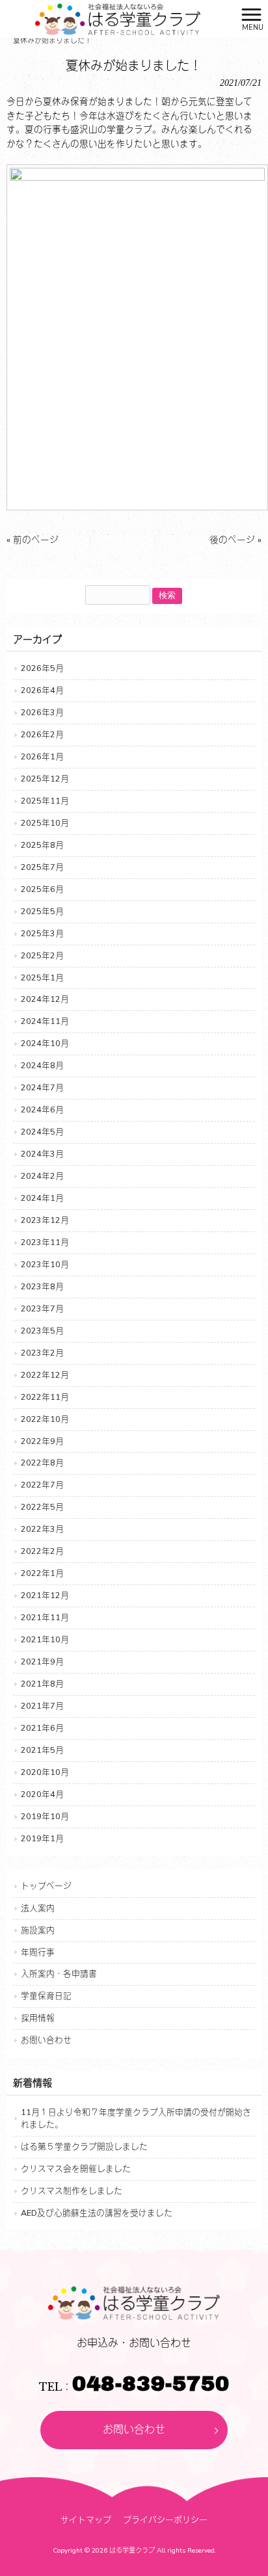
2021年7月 (42, 1706)
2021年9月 (42, 1662)
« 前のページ (33, 540)
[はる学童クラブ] (117, 19)
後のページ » (235, 540)
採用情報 (38, 2018)
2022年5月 (42, 1507)
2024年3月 (42, 1154)
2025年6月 (42, 889)
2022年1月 (42, 1573)
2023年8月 (42, 1286)
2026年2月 (42, 734)
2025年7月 (42, 867)
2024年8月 (42, 1065)
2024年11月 (45, 1021)
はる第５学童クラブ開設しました (84, 2147)
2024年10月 (45, 1043)
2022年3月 (42, 1529)
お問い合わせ (46, 2040)
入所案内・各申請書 (59, 1974)
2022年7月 (42, 1485)
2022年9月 (42, 1441)
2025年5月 (42, 911)
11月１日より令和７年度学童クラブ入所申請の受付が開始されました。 (136, 2118)
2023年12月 (45, 1220)
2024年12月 (45, 999)
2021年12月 (45, 1595)
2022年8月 (42, 1463)
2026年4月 (42, 690)
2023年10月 (45, 1264)
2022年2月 (42, 1551)
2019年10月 (45, 1816)
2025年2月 (42, 955)
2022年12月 (45, 1375)
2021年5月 (42, 1750)
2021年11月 (45, 1617)
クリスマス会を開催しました (76, 2169)
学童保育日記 (46, 1996)
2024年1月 (42, 1198)
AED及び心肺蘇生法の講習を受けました (97, 2213)
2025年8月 (42, 845)
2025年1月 (42, 978)
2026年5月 (42, 668)
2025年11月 (45, 801)
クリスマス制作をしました (72, 2191)
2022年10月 (45, 1419)
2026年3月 (42, 712)
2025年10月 (45, 823)
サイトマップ (86, 2520)
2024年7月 (42, 1087)
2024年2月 (42, 1176)
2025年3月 (42, 933)
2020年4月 (42, 1794)
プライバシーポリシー (165, 2520)
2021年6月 (42, 1728)
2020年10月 (45, 1772)
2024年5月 (42, 1132)
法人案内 (38, 1908)
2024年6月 (42, 1110)
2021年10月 (45, 1639)
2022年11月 (45, 1397)
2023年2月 (42, 1353)
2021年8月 (42, 1684)
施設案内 (38, 1930)
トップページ (46, 1886)
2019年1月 (42, 1838)
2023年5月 (42, 1331)
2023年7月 (42, 1308)
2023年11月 (45, 1242)
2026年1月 (42, 756)
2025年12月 (45, 779)
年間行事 (38, 1952)
